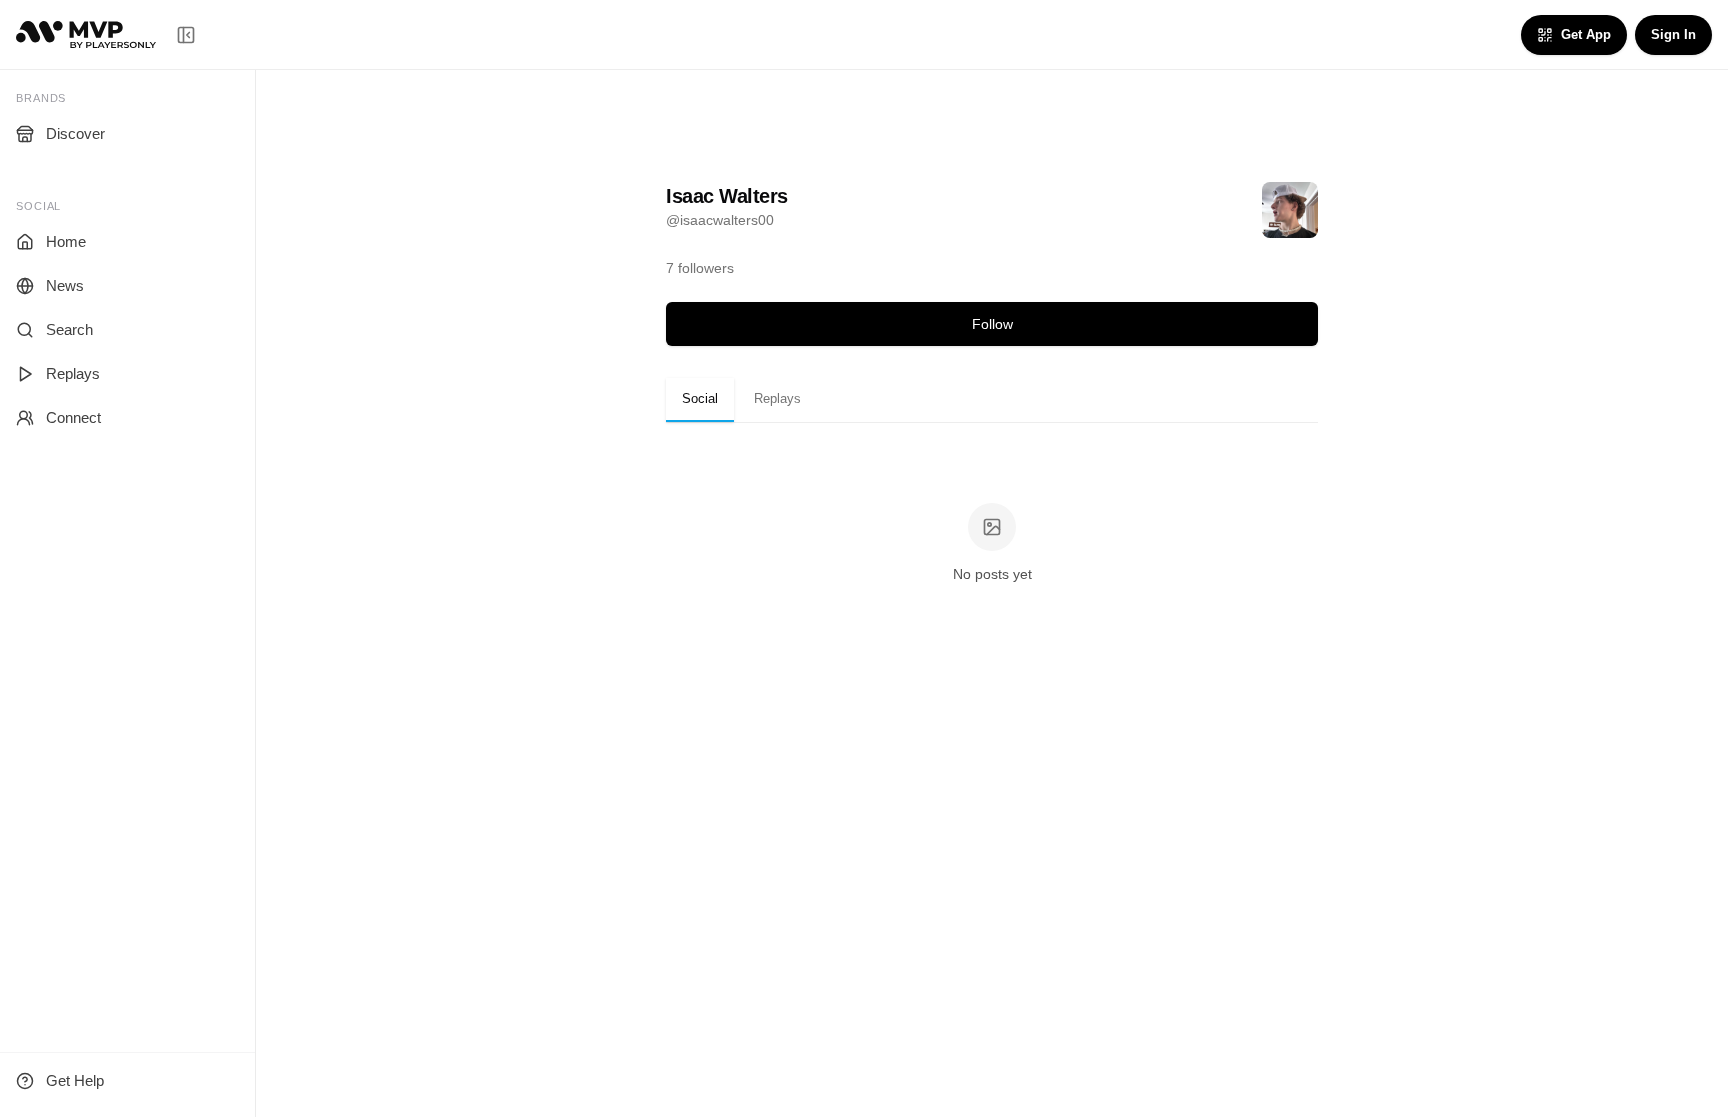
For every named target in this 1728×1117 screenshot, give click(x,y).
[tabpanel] (992, 544)
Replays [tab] (777, 398)
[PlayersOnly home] (86, 34)
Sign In (1673, 34)
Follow (992, 324)
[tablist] (992, 400)
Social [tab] (700, 398)
